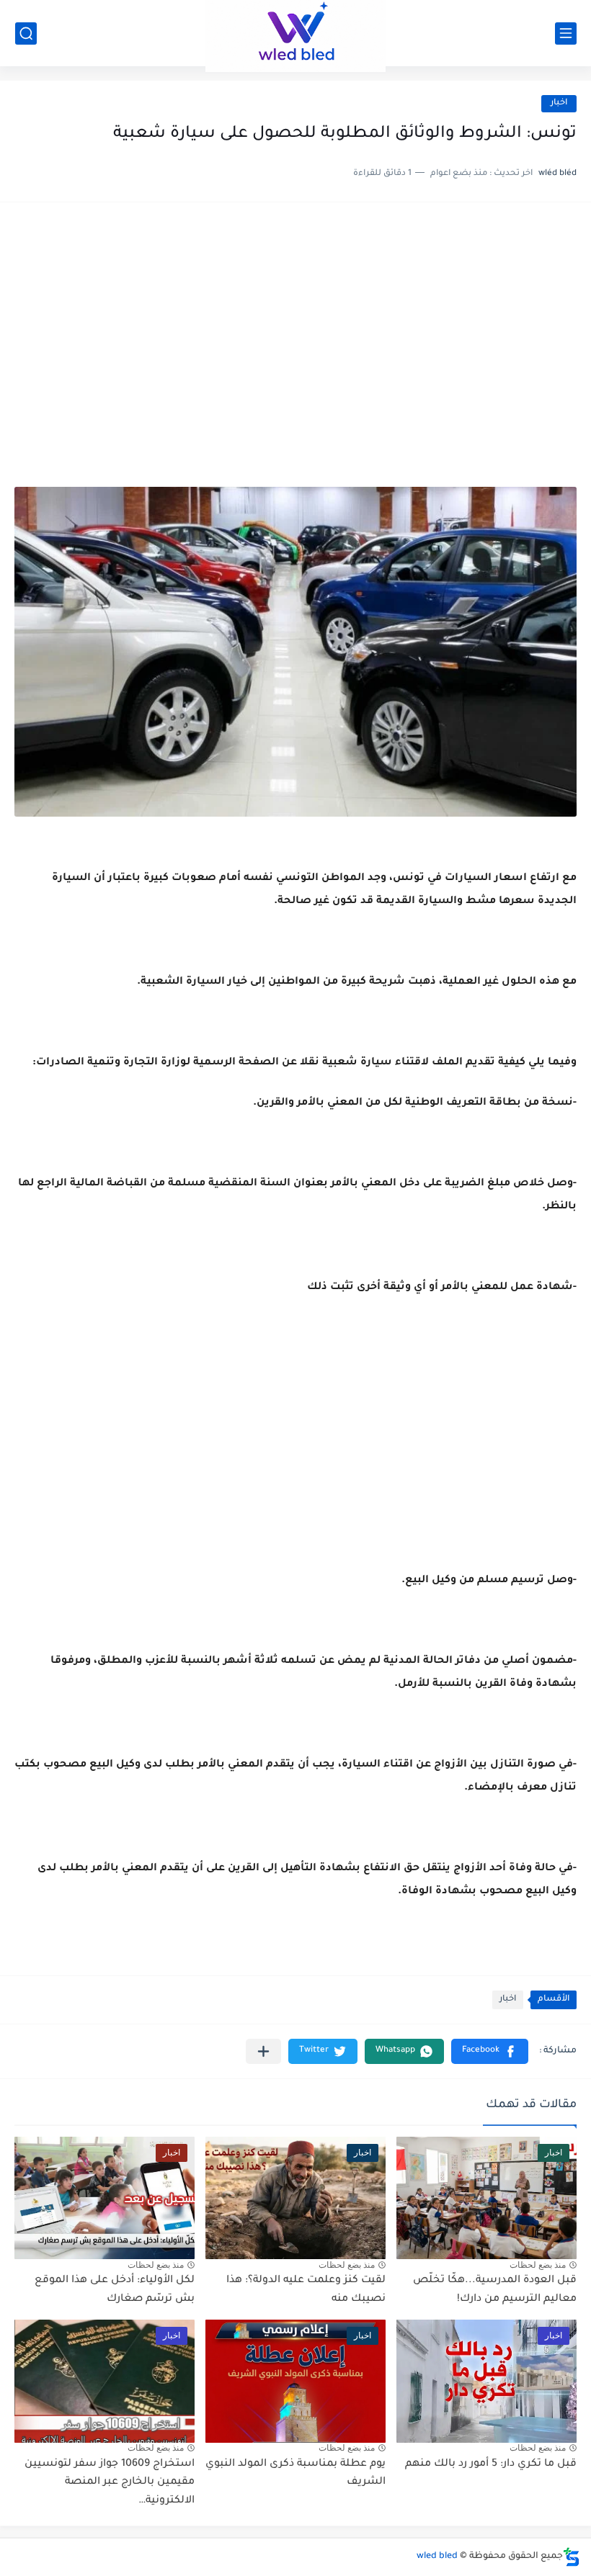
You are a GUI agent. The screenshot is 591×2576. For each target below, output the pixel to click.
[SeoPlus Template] (572, 2557)
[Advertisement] (295, 328)
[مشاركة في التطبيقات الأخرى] (263, 2051)
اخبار (559, 103)
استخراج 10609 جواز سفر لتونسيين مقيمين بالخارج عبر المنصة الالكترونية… (110, 2483)
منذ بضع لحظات (538, 2265)
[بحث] (26, 33)
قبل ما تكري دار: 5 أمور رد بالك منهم (491, 2464)
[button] (490, 2051)
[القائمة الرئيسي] (566, 33)
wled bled (437, 2557)
